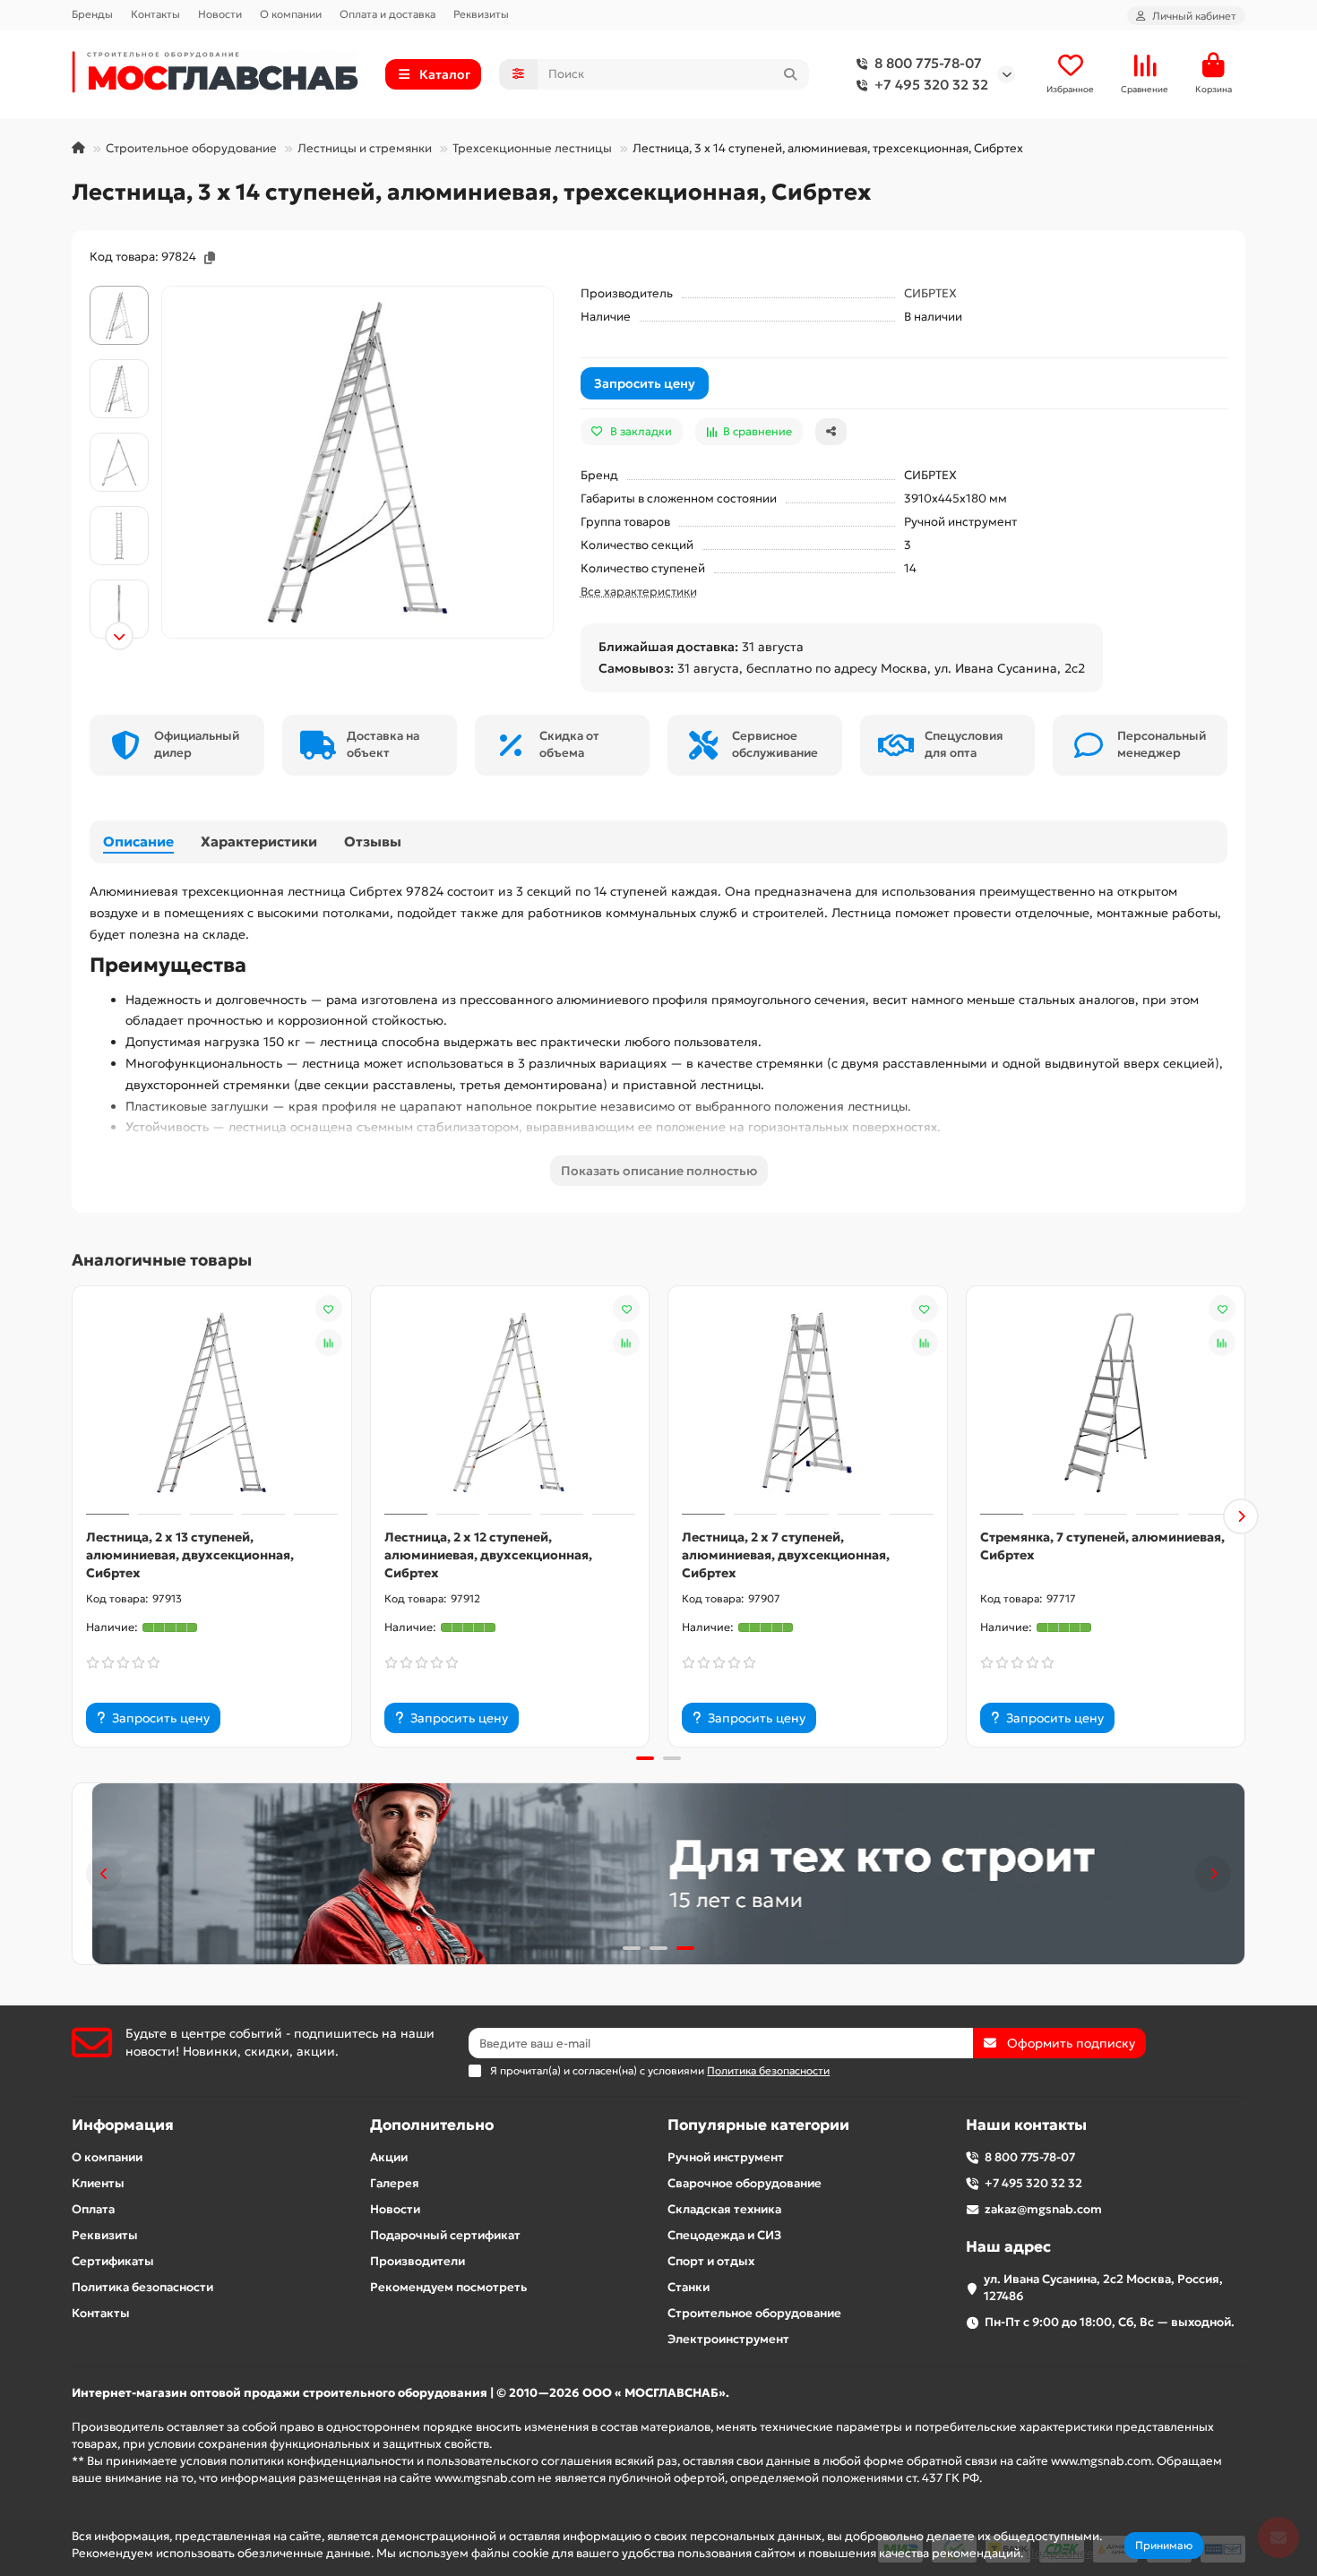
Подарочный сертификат (445, 2235)
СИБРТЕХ (930, 293)
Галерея (395, 2183)
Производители (417, 2261)
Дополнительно (432, 2125)
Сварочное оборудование (745, 2183)
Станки (689, 2287)
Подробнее (1060, 2553)
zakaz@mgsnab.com (1043, 2209)
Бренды (92, 14)
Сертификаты (113, 2261)
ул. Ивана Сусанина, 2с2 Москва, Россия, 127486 (1103, 2288)
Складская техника (724, 2209)
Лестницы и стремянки (365, 148)
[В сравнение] (329, 1343)
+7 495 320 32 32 (931, 85)
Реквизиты (481, 14)
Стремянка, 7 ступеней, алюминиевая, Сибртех (1102, 1546)
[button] (119, 288)
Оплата (93, 2209)
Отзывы (373, 841)
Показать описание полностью (659, 1171)
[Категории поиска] (518, 74)
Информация (123, 2125)
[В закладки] (329, 1309)
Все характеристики (639, 592)
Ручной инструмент (726, 2157)
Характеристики (259, 841)
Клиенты (98, 2183)
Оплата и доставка (387, 14)
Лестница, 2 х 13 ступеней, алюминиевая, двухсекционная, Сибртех (190, 1555)
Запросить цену (645, 383)
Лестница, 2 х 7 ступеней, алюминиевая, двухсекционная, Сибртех (786, 1555)
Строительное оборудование (191, 148)
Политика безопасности (142, 2287)
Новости (220, 14)
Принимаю (1164, 2545)
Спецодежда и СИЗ (724, 2235)
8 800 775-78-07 (928, 63)
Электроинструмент (728, 2339)
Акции (389, 2157)
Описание (138, 841)
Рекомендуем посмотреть (448, 2287)
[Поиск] (790, 74)
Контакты (155, 14)
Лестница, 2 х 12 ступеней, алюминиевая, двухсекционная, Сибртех (488, 1555)
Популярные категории (758, 2125)
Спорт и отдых (711, 2261)
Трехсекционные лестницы (532, 148)
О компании (291, 14)
